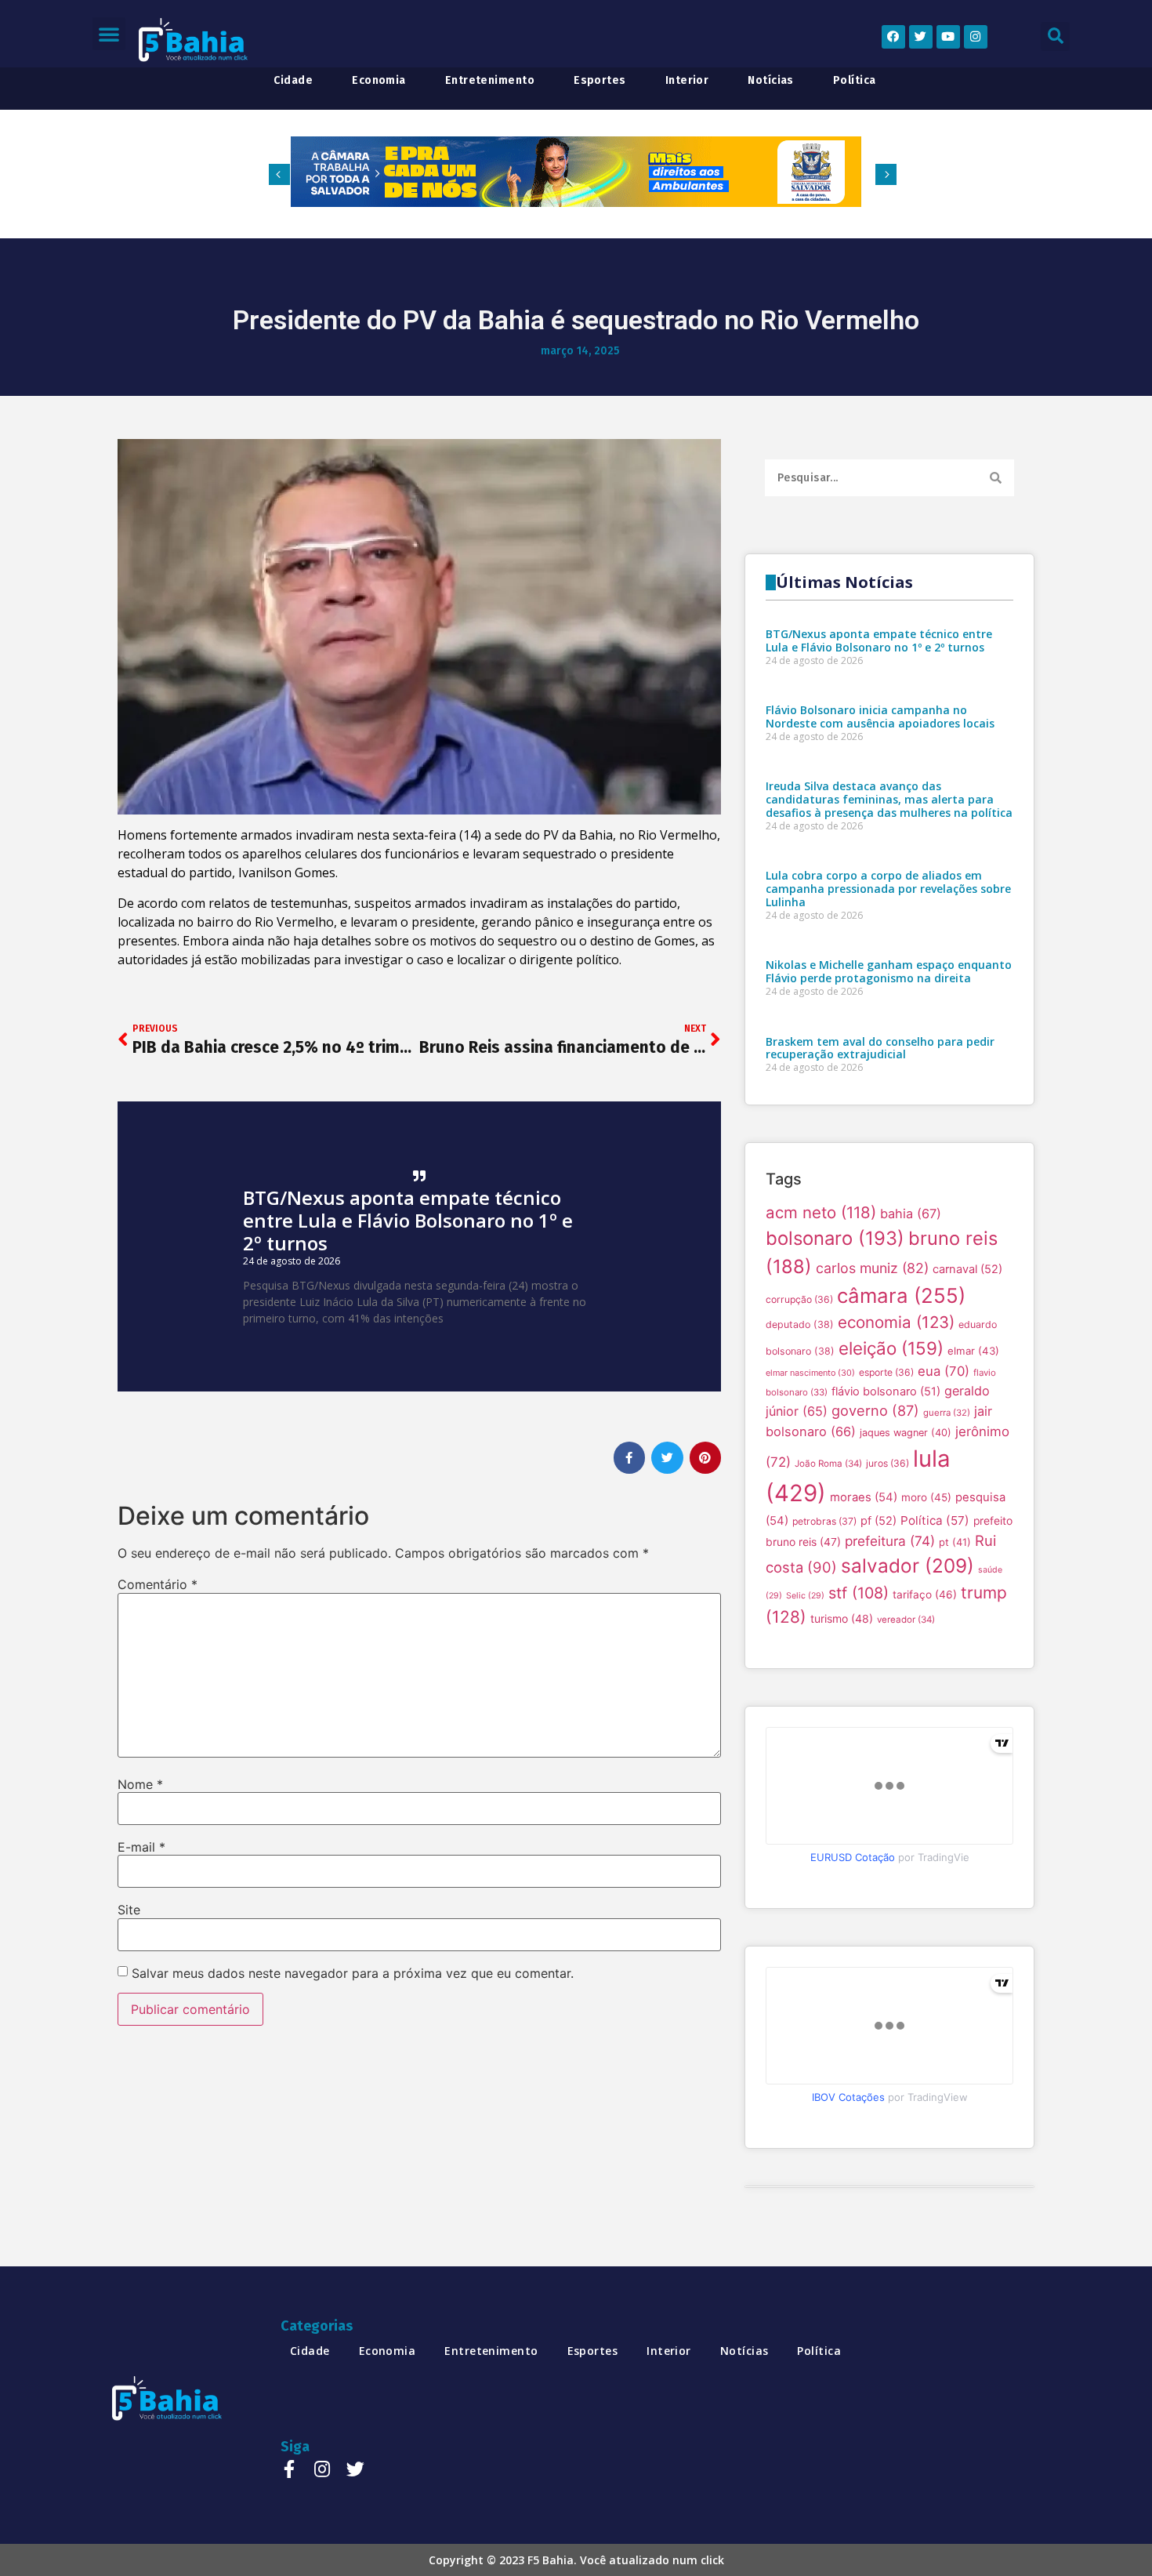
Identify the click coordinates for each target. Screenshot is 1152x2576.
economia (379, 81)
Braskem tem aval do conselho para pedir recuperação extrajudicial (880, 1048)
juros (888, 1463)
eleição (891, 1348)
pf (878, 1521)
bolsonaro (835, 1238)
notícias (771, 81)
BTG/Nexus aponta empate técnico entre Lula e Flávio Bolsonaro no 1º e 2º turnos (408, 1220)
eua (944, 1371)
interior (687, 81)
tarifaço (925, 1595)
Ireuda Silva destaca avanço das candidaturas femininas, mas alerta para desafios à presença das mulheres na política (889, 799)
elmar (973, 1351)
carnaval (967, 1269)
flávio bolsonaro (886, 1391)
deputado (800, 1324)
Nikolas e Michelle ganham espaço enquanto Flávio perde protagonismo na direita (889, 971)
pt (955, 1542)
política (855, 81)
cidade (293, 81)
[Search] (996, 478)
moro (926, 1497)
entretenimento (490, 81)
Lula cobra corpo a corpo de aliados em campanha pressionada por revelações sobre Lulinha (888, 889)
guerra (947, 1413)
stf (859, 1593)
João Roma (828, 1464)
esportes (600, 81)
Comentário (158, 1584)
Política (935, 1520)
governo (875, 1410)
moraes (864, 1497)
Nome (140, 1784)
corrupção (799, 1299)
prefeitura (890, 1541)
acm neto (821, 1212)
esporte (886, 1372)
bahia (911, 1214)
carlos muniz (872, 1268)
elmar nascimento (810, 1373)
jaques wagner (906, 1433)
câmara (901, 1295)
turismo (842, 1618)
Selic (805, 1596)
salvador (907, 1566)
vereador (906, 1620)
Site (129, 1910)
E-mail (141, 1847)
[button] (109, 34)
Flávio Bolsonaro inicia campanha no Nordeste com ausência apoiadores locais (880, 717)
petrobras (824, 1521)
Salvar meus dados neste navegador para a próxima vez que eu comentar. (353, 1973)
